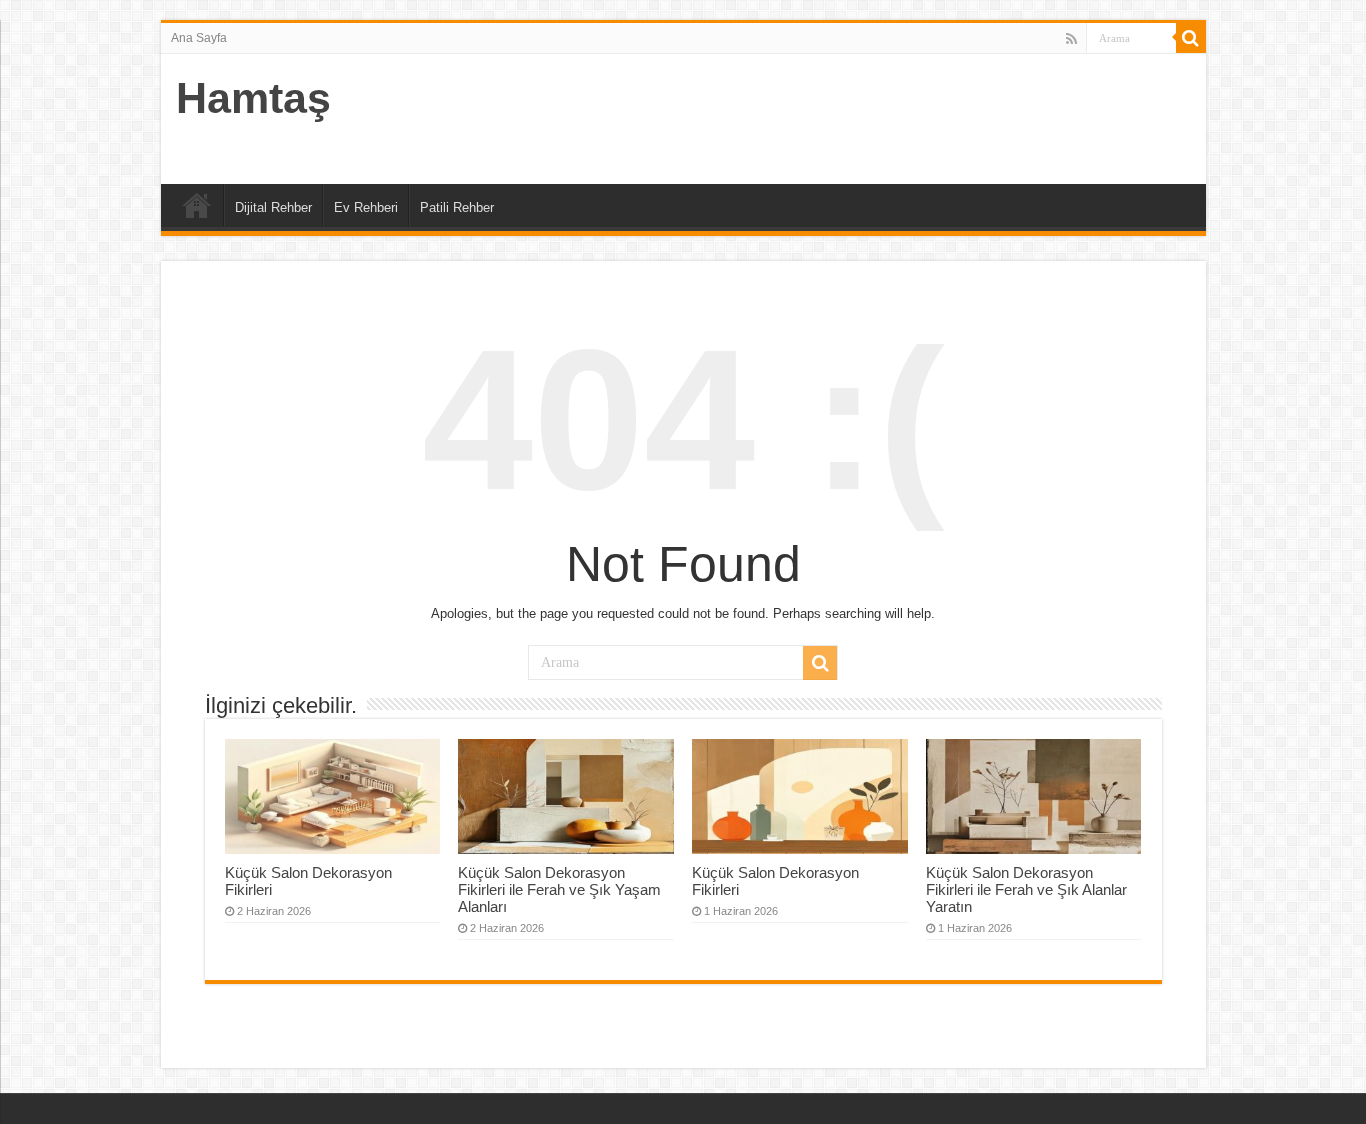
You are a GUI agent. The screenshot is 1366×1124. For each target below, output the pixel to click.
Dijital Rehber (273, 207)
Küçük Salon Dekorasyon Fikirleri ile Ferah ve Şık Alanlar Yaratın (1026, 889)
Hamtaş (253, 98)
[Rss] (1071, 39)
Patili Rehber (457, 207)
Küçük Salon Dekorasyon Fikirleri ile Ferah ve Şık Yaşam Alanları (559, 889)
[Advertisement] (827, 119)
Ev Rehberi (366, 207)
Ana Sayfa (199, 38)
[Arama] (1191, 38)
